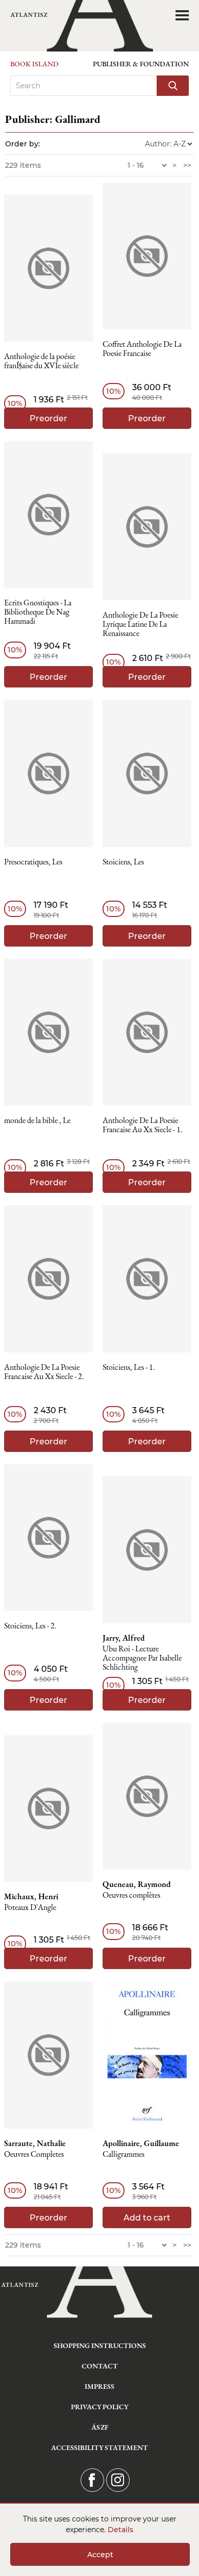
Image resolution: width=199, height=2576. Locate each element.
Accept (100, 2555)
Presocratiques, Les (33, 862)
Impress (99, 2386)
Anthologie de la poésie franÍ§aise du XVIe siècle (41, 361)
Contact (100, 2366)
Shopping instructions (100, 2345)
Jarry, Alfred (124, 1638)
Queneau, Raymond (137, 1884)
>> (187, 165)
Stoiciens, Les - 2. (30, 1626)
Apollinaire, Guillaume (141, 2144)
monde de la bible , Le (37, 1121)
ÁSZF (100, 2427)
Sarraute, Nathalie (35, 2144)
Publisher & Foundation (141, 64)
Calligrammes (123, 2154)
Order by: (22, 144)
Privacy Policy (100, 2407)
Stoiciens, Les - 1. (129, 1368)
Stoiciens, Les (123, 862)
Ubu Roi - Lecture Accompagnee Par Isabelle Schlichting (142, 1658)
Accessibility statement (99, 2447)
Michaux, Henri (31, 1897)
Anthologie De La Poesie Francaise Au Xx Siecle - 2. (44, 1372)
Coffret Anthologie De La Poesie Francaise (142, 349)
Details (120, 2530)
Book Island (34, 64)
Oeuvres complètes (131, 1895)
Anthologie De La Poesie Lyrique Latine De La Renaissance (140, 624)
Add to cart (147, 2218)
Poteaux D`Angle (30, 1908)
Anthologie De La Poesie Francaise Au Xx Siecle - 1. (143, 1125)
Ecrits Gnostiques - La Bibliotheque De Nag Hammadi (38, 612)
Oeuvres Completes (34, 2154)
